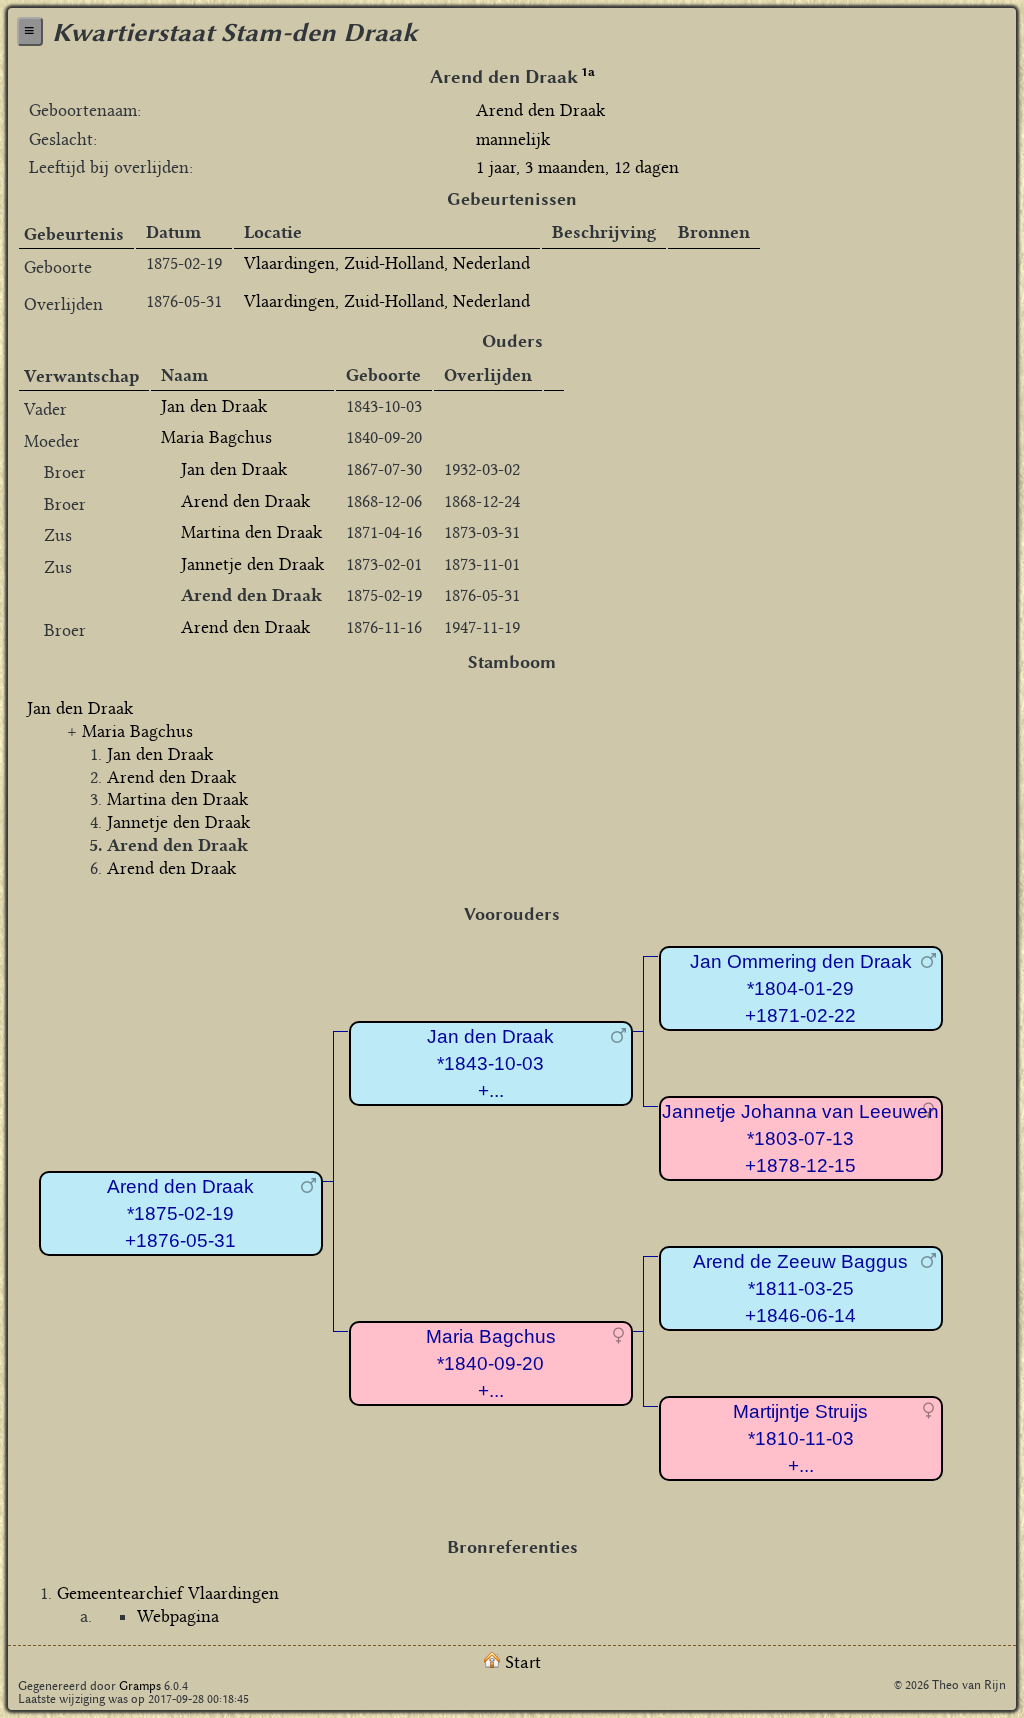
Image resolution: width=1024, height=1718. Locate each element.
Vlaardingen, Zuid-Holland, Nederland (387, 263)
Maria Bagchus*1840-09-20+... (491, 1363)
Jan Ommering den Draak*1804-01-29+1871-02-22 (801, 988)
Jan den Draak (214, 406)
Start (520, 1662)
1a (588, 71)
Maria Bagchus (216, 437)
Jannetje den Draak (252, 564)
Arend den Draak (245, 501)
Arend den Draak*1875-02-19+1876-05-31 (180, 1213)
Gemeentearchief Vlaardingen (168, 1593)
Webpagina (178, 1616)
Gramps (140, 1685)
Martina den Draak (251, 532)
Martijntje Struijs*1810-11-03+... (800, 1438)
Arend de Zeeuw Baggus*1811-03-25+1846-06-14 (800, 1288)
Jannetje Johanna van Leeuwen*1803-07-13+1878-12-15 (800, 1138)
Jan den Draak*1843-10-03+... (490, 1063)
